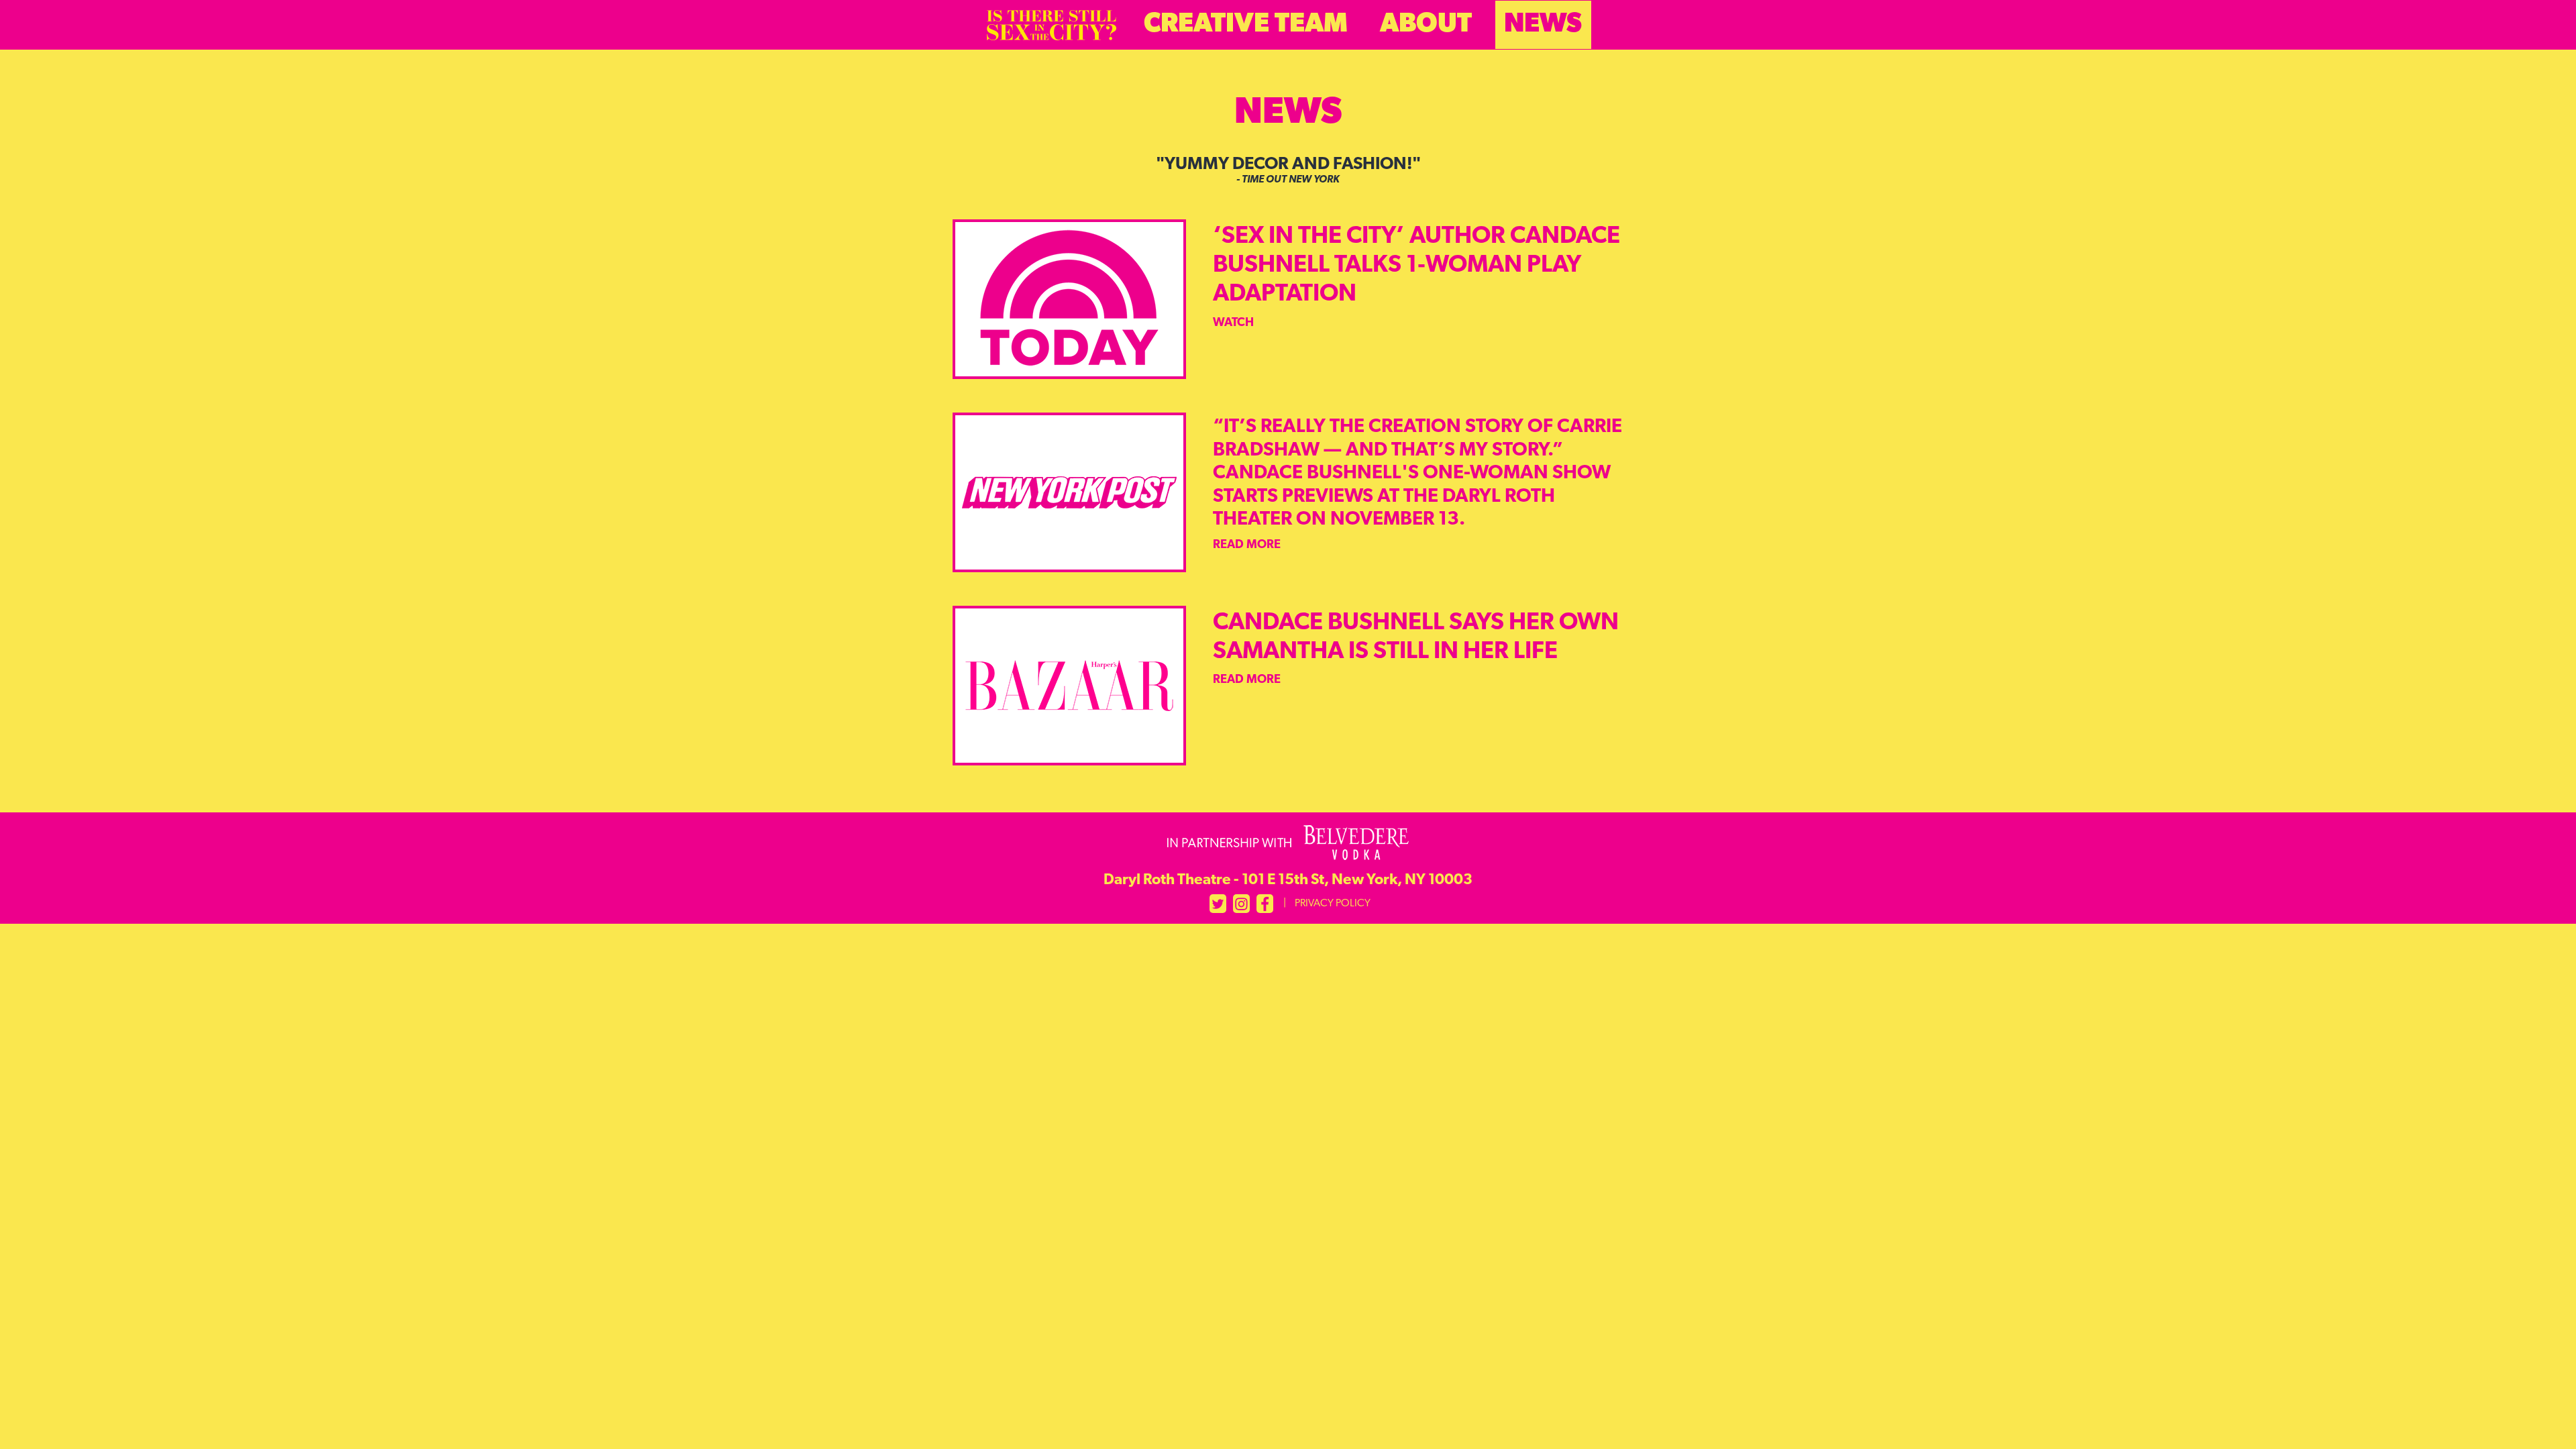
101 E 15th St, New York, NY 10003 (1288, 881)
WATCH (1233, 323)
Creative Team (1246, 25)
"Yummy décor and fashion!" (1288, 171)
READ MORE (1247, 545)
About (1426, 25)
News (1543, 25)
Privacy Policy (1333, 904)
